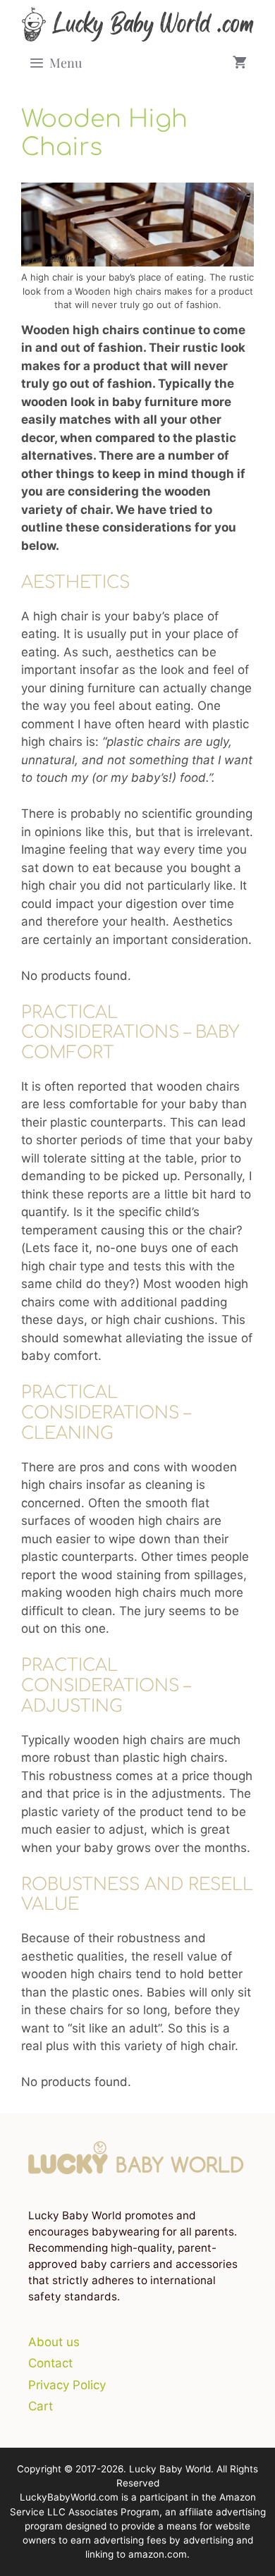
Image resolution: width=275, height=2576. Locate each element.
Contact (50, 2363)
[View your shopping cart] (240, 63)
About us (54, 2342)
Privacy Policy (67, 2385)
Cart (41, 2406)
